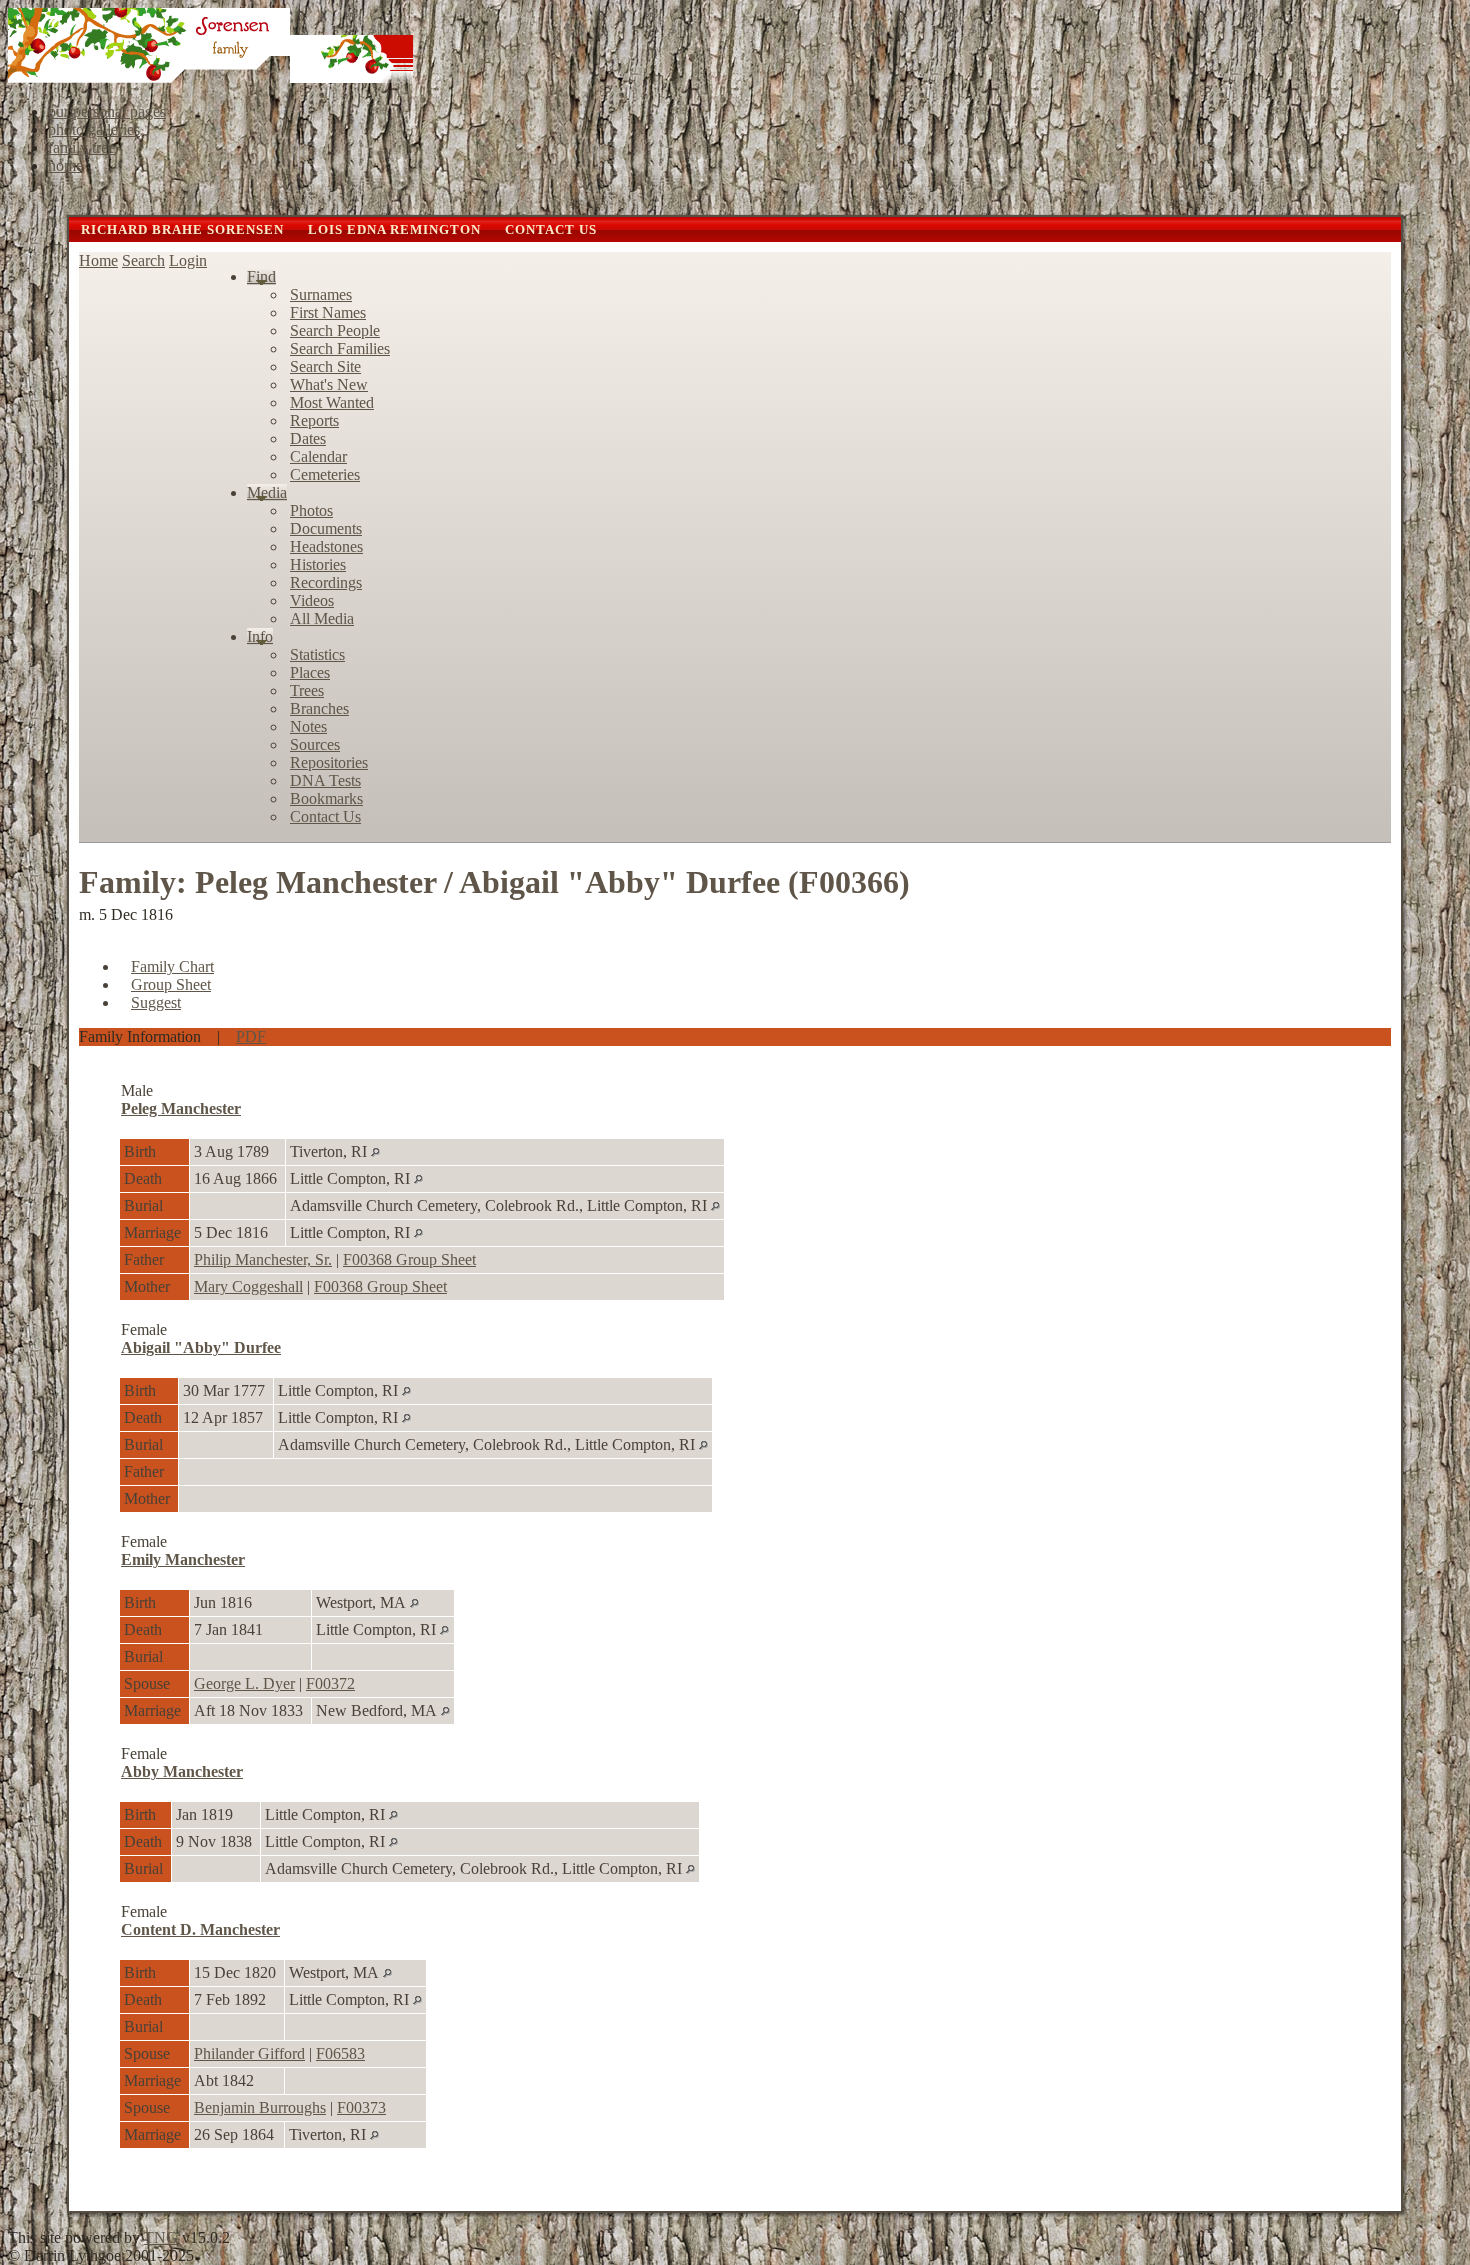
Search (143, 260)
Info (260, 636)
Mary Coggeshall (248, 1286)
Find (261, 276)
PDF (251, 1036)
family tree (81, 147)
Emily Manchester (183, 1559)
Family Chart (172, 966)
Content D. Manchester (200, 1929)
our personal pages (107, 111)
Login (188, 260)
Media (267, 492)
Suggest (156, 1002)
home (65, 165)
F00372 (330, 1683)
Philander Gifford (249, 2053)
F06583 (340, 2053)
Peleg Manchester (181, 1108)
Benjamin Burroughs (260, 2107)
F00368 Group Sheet (409, 1259)
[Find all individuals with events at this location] (375, 1151)
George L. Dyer (244, 1683)
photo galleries (94, 129)
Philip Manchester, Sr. (263, 1259)
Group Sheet (171, 984)
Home (98, 260)
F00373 (361, 2107)
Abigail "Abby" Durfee (201, 1347)
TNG (161, 2237)
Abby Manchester (182, 1771)
